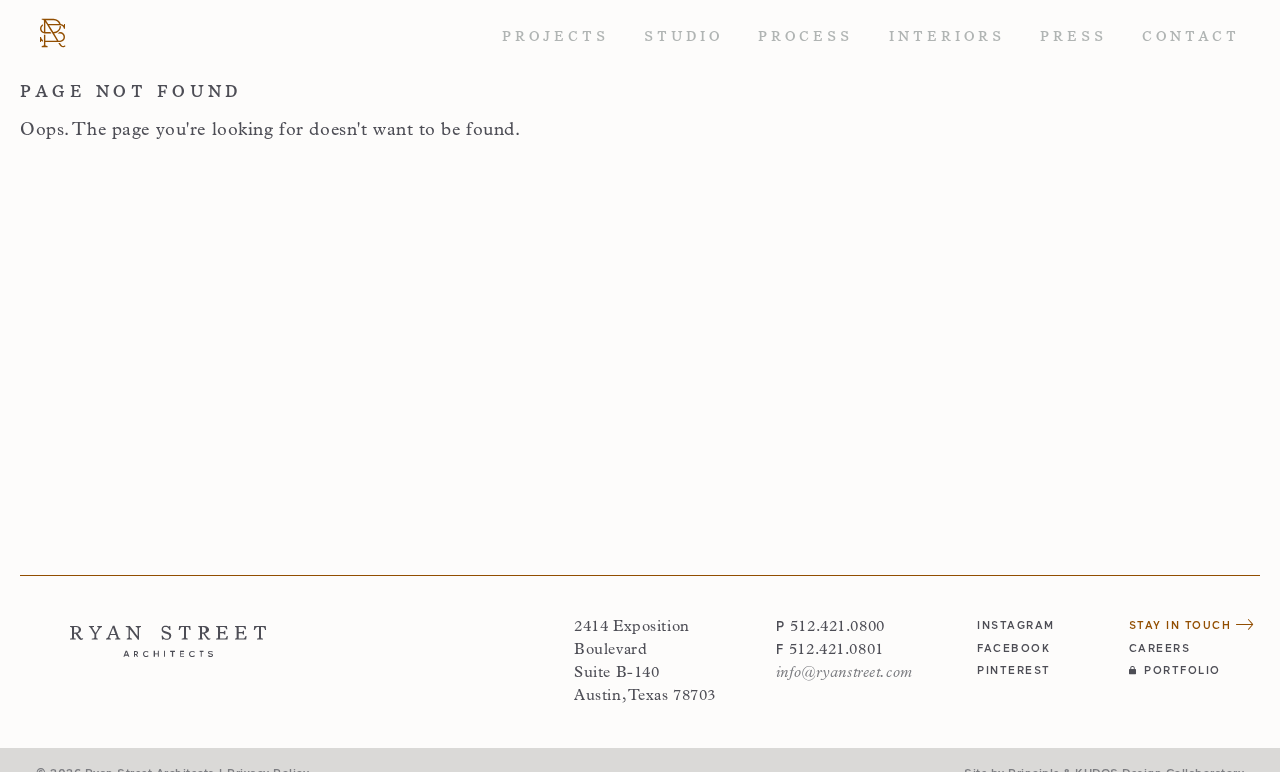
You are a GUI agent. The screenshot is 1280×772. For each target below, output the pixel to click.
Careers (1160, 647)
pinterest (1014, 669)
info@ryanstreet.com (844, 673)
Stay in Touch (1182, 624)
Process (805, 36)
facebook (1013, 647)
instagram (1016, 624)
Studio (683, 36)
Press (1073, 36)
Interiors (947, 36)
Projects (555, 36)
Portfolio (1182, 669)
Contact (1191, 36)
